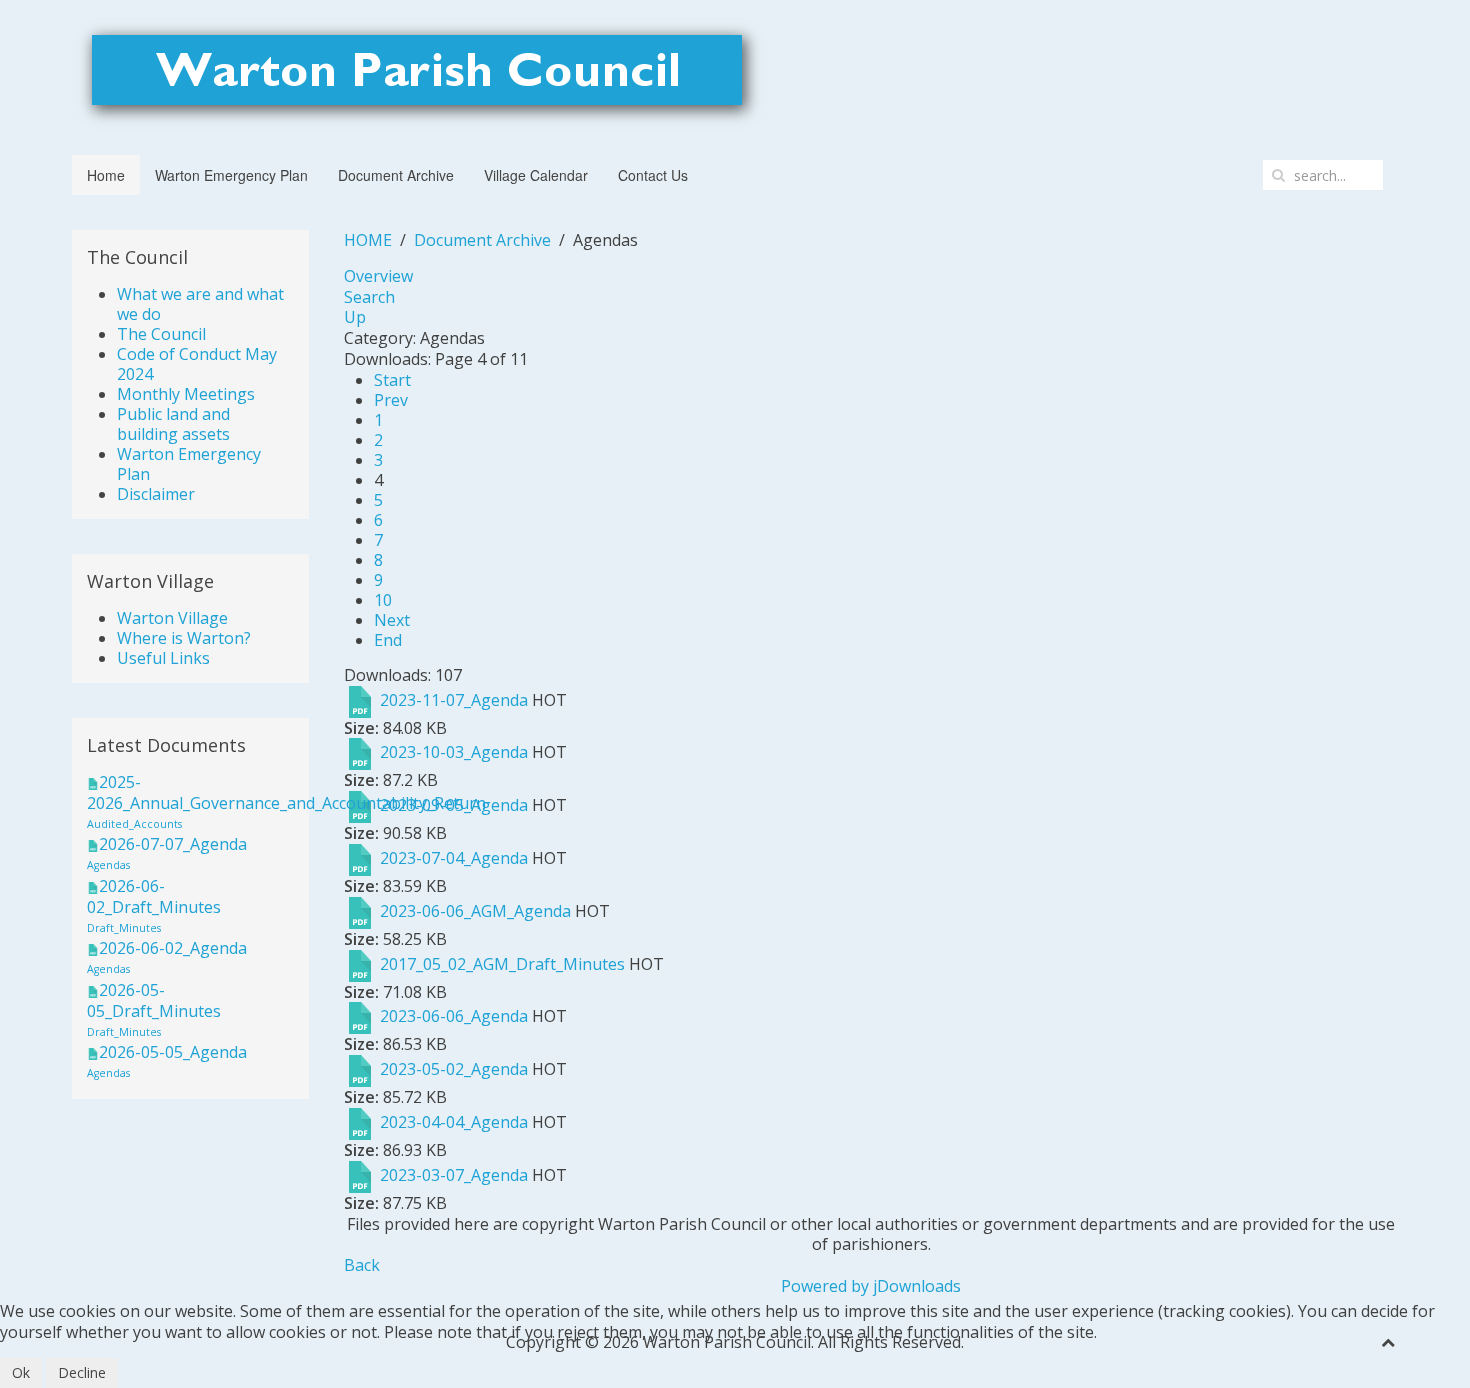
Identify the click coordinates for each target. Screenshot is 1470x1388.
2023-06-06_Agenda (454, 1017)
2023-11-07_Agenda (454, 700)
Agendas (108, 865)
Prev (391, 400)
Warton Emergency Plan (231, 175)
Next (392, 620)
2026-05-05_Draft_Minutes (154, 1000)
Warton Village (172, 618)
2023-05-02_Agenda (454, 1069)
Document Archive (396, 175)
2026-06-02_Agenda (173, 948)
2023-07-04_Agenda (454, 858)
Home (106, 175)
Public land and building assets (173, 424)
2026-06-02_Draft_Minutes (154, 896)
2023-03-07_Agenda (454, 1175)
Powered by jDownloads (871, 1286)
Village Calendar (536, 175)
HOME (368, 240)
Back (362, 1265)
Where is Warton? (184, 638)
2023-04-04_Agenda (454, 1122)
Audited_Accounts (134, 824)
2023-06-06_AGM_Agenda (475, 911)
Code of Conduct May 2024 (197, 364)
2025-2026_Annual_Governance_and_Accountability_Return (286, 792)
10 (383, 600)
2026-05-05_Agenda (173, 1052)
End (388, 640)
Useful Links (163, 658)
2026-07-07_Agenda (173, 844)
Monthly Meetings (186, 394)
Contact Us (653, 175)
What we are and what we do (200, 304)
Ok (21, 1372)
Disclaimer (156, 494)
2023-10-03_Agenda (454, 753)
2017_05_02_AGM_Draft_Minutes (502, 964)
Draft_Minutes (124, 928)
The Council (161, 334)
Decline (82, 1372)
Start (392, 380)
